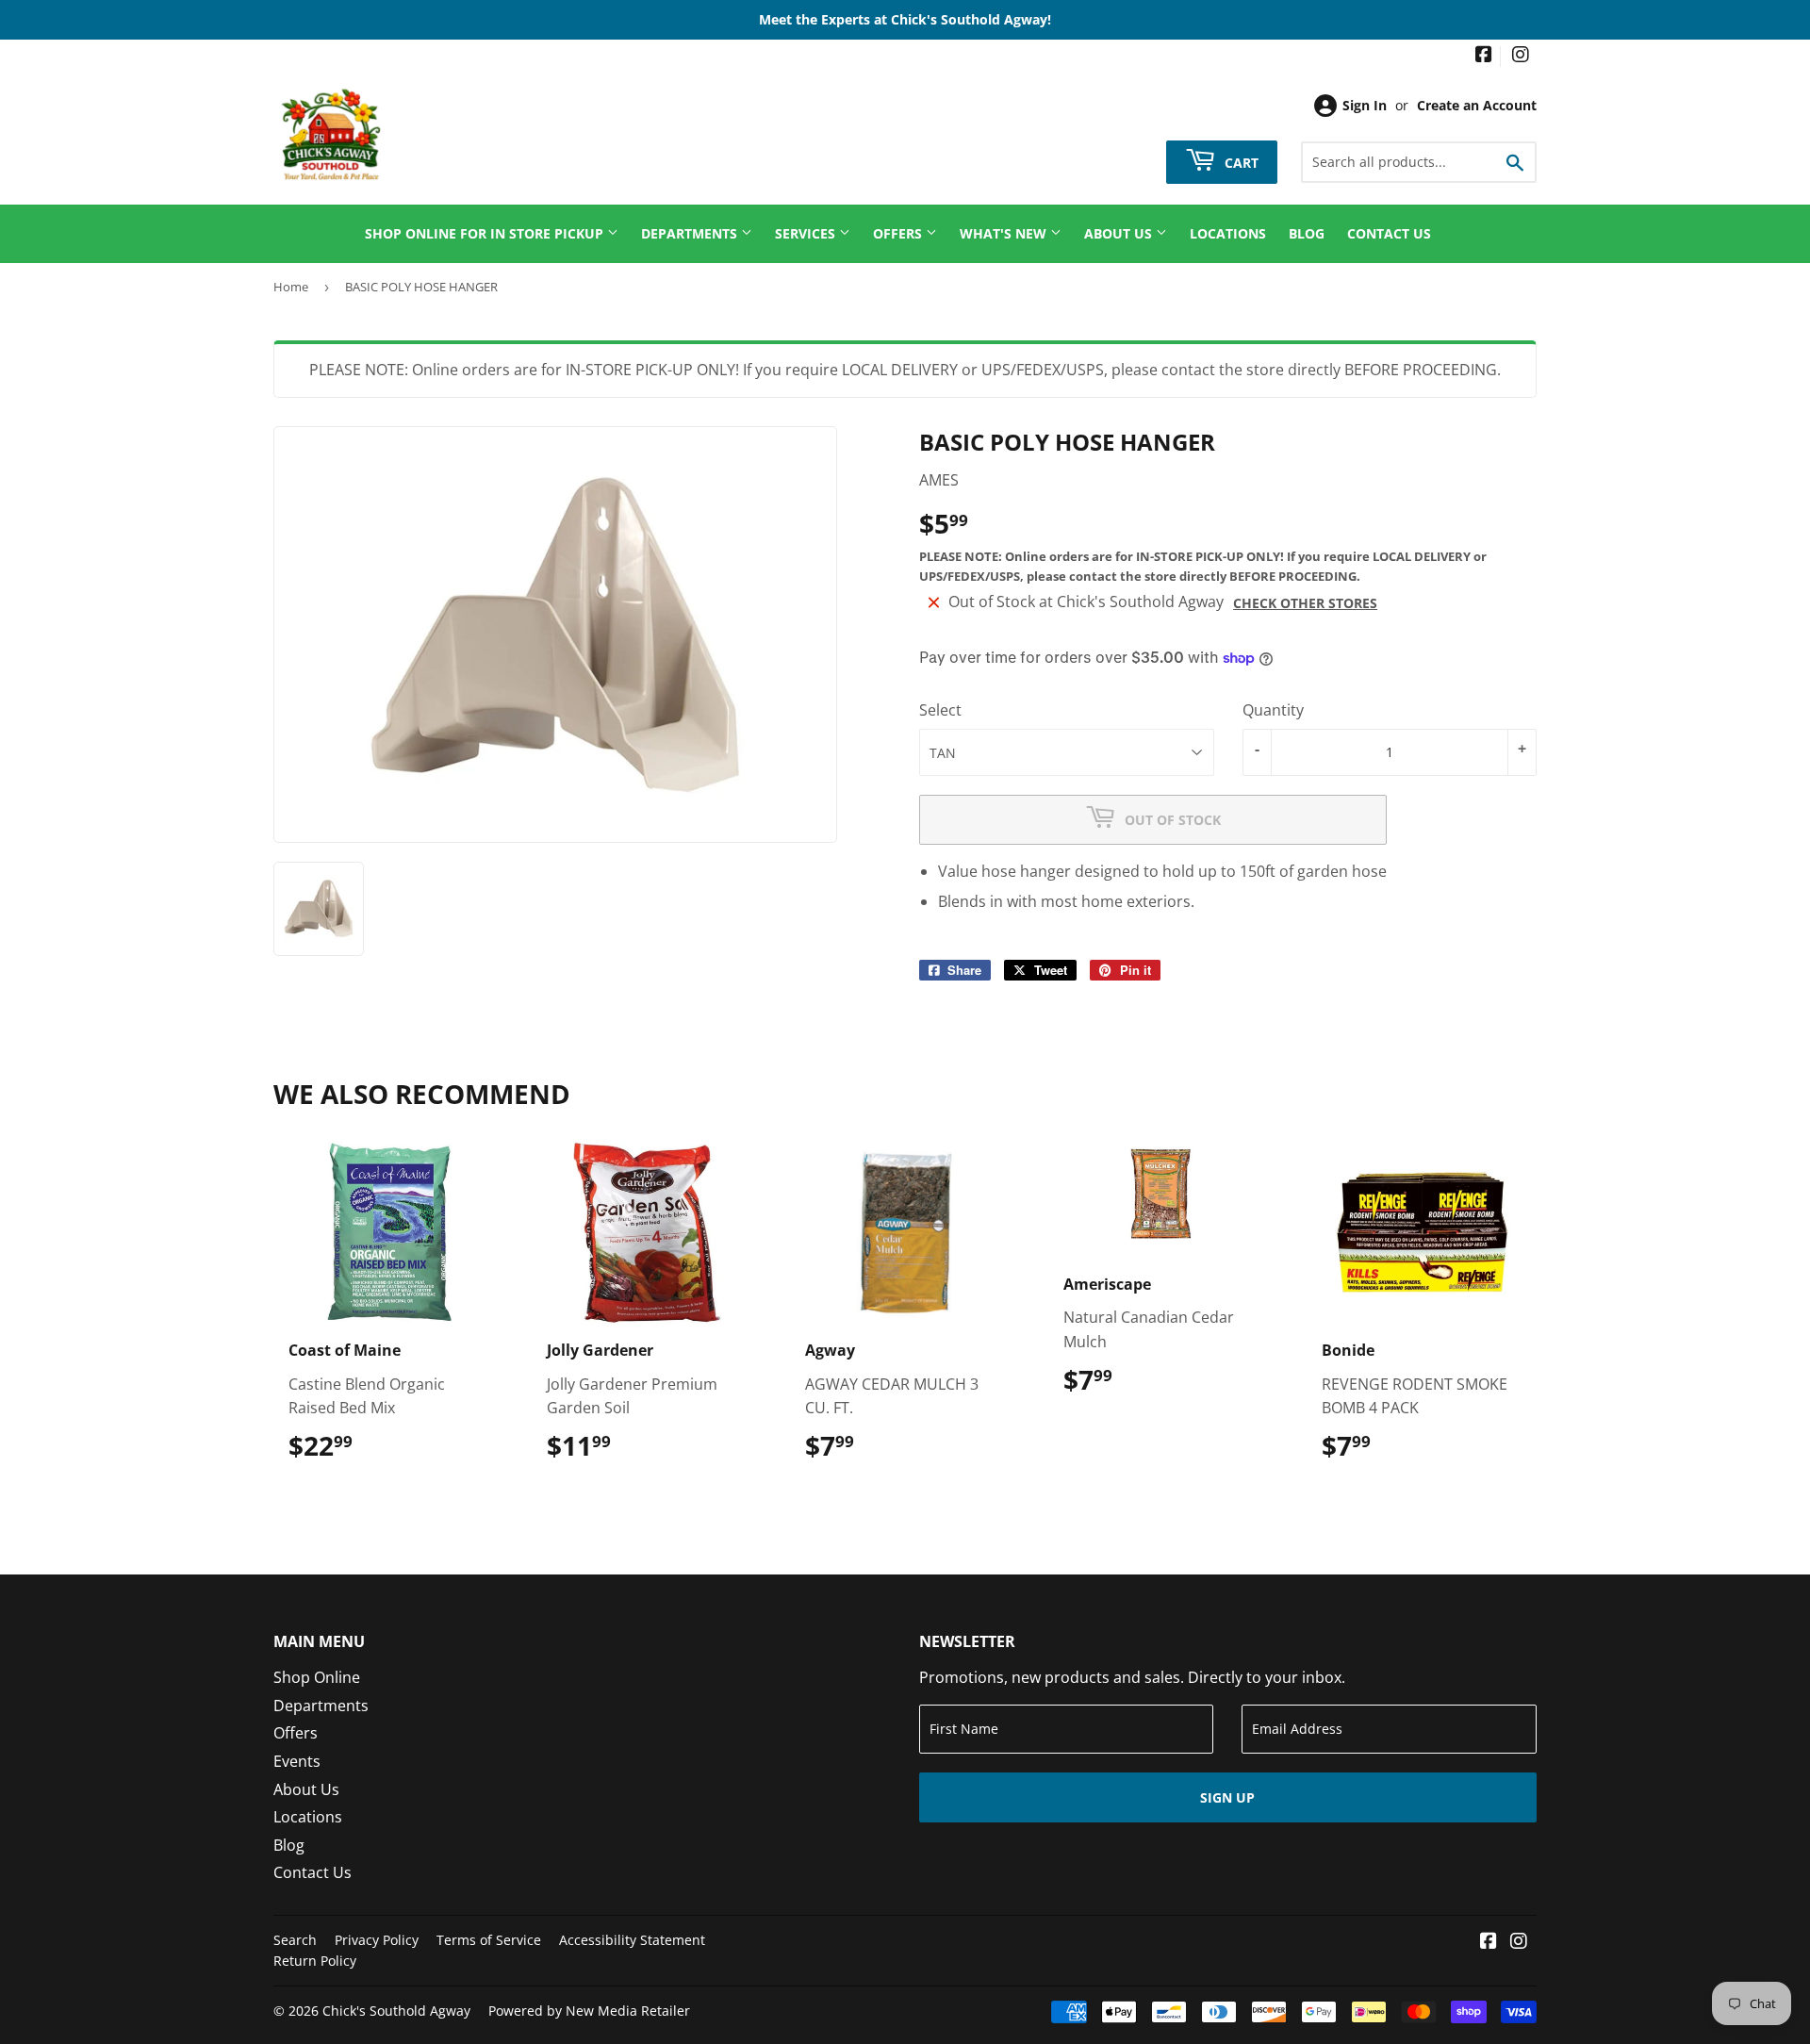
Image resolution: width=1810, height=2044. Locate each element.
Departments (691, 233)
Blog (1307, 233)
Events (297, 1761)
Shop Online (317, 1677)
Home (291, 287)
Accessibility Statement (632, 1940)
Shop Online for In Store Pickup (486, 233)
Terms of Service (489, 1940)
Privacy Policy (377, 1940)
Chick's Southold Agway (396, 2011)
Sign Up (1227, 1797)
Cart (1240, 162)
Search (295, 1940)
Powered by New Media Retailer (589, 2011)
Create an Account (1477, 105)
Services (807, 233)
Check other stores (1305, 603)
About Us (1120, 233)
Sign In (1365, 105)
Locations (1228, 233)
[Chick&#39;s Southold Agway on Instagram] (1521, 56)
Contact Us (1389, 233)
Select (940, 710)
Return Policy (315, 1961)
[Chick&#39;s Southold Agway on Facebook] (1484, 56)
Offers (899, 233)
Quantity (1273, 710)
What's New (1005, 233)
